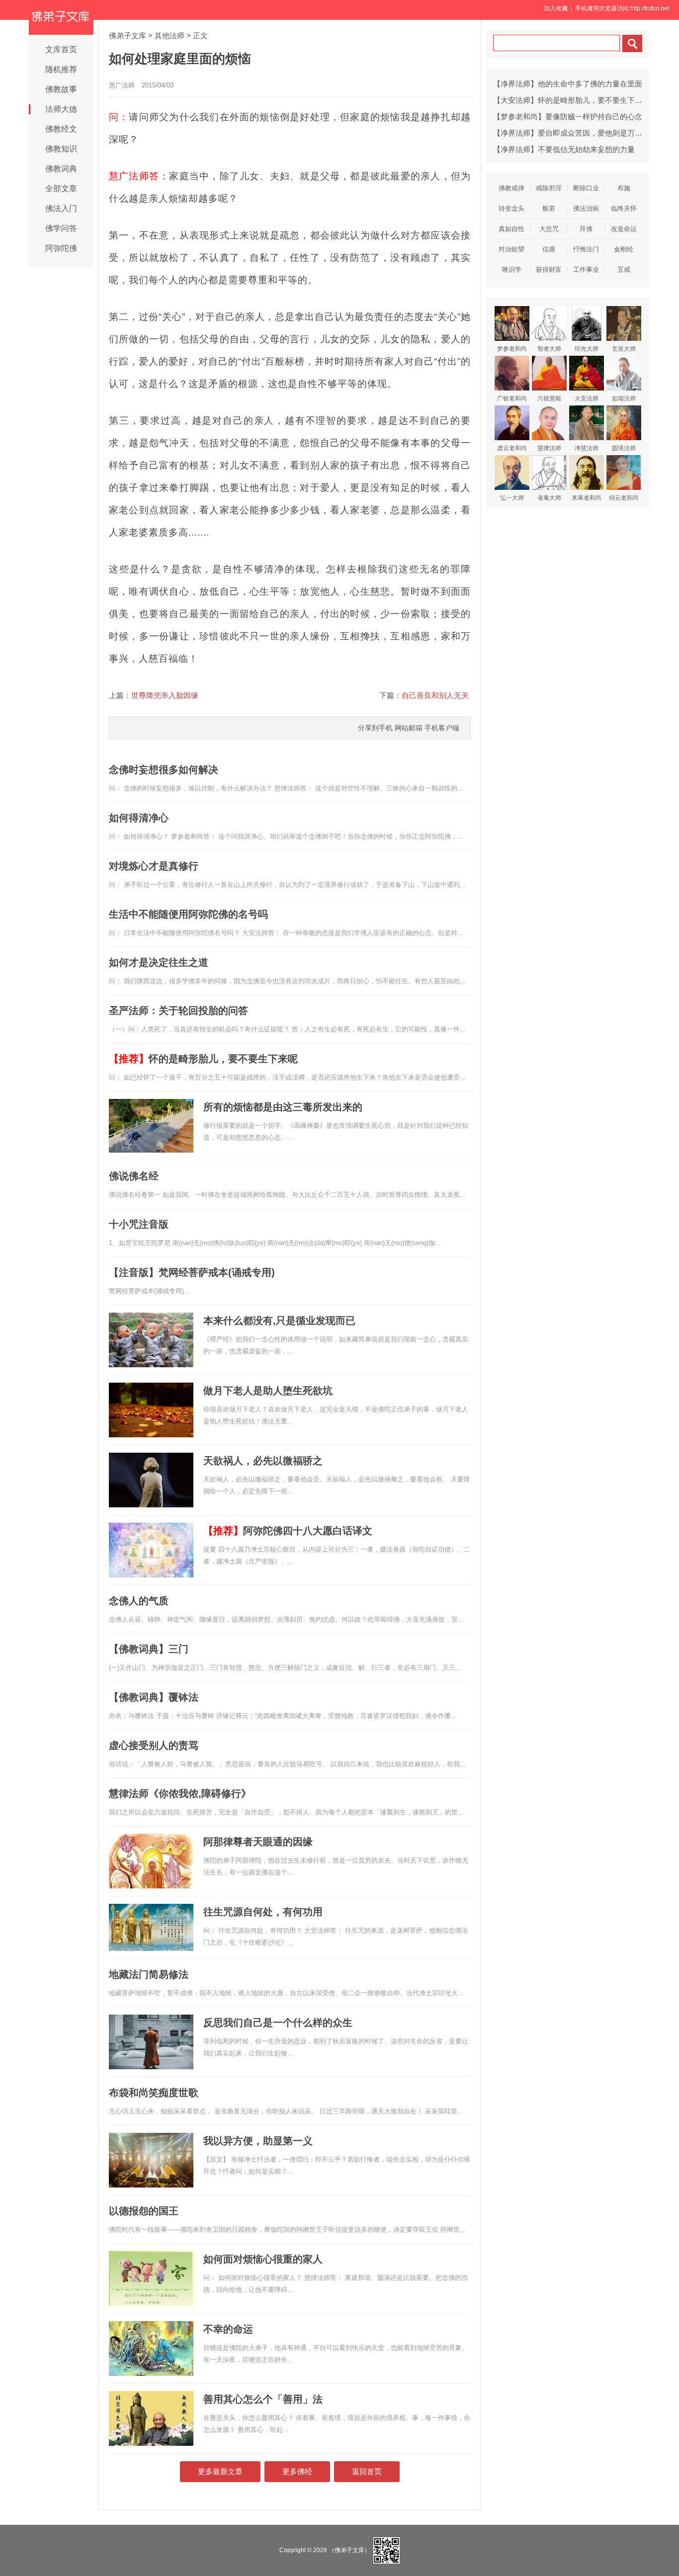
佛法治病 (586, 208)
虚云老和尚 (512, 448)
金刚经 (624, 249)
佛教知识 (61, 149)
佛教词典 (61, 169)
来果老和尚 (587, 498)
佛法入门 (61, 208)
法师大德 (61, 109)
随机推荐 (61, 69)
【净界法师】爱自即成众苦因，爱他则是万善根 (571, 133)
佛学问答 (61, 228)
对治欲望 (511, 249)
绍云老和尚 (624, 498)
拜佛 (586, 229)
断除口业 (586, 188)
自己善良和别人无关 (435, 695)
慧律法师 (549, 448)
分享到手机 (375, 728)
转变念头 (511, 208)
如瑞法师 (624, 398)
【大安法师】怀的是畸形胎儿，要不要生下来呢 (571, 100)
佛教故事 (61, 89)
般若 (549, 208)
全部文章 (61, 189)
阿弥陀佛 (61, 248)
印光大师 (587, 349)
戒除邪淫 (549, 188)
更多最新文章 (220, 2471)
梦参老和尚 (512, 349)
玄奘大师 (624, 349)
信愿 (549, 249)
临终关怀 (624, 208)
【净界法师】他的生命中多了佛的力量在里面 (568, 84)
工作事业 (586, 270)
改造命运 (624, 229)
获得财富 (549, 270)
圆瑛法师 (624, 448)
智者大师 (549, 349)
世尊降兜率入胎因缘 (165, 695)
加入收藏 (556, 8)
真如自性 (511, 229)
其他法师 (170, 36)
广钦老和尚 (512, 398)
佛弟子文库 (127, 36)
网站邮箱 (409, 728)
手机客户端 (442, 728)
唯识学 (512, 270)
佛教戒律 (511, 188)
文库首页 (61, 49)
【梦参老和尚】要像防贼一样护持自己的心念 (568, 117)
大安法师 (587, 398)
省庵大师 (549, 498)
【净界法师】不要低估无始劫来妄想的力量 (564, 149)
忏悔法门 (586, 249)
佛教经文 (61, 129)
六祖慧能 (549, 398)
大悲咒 (549, 229)
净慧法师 (587, 448)
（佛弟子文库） (349, 2550)
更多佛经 (297, 2471)
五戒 (624, 270)
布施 (624, 188)
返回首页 (367, 2471)
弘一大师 (512, 498)
